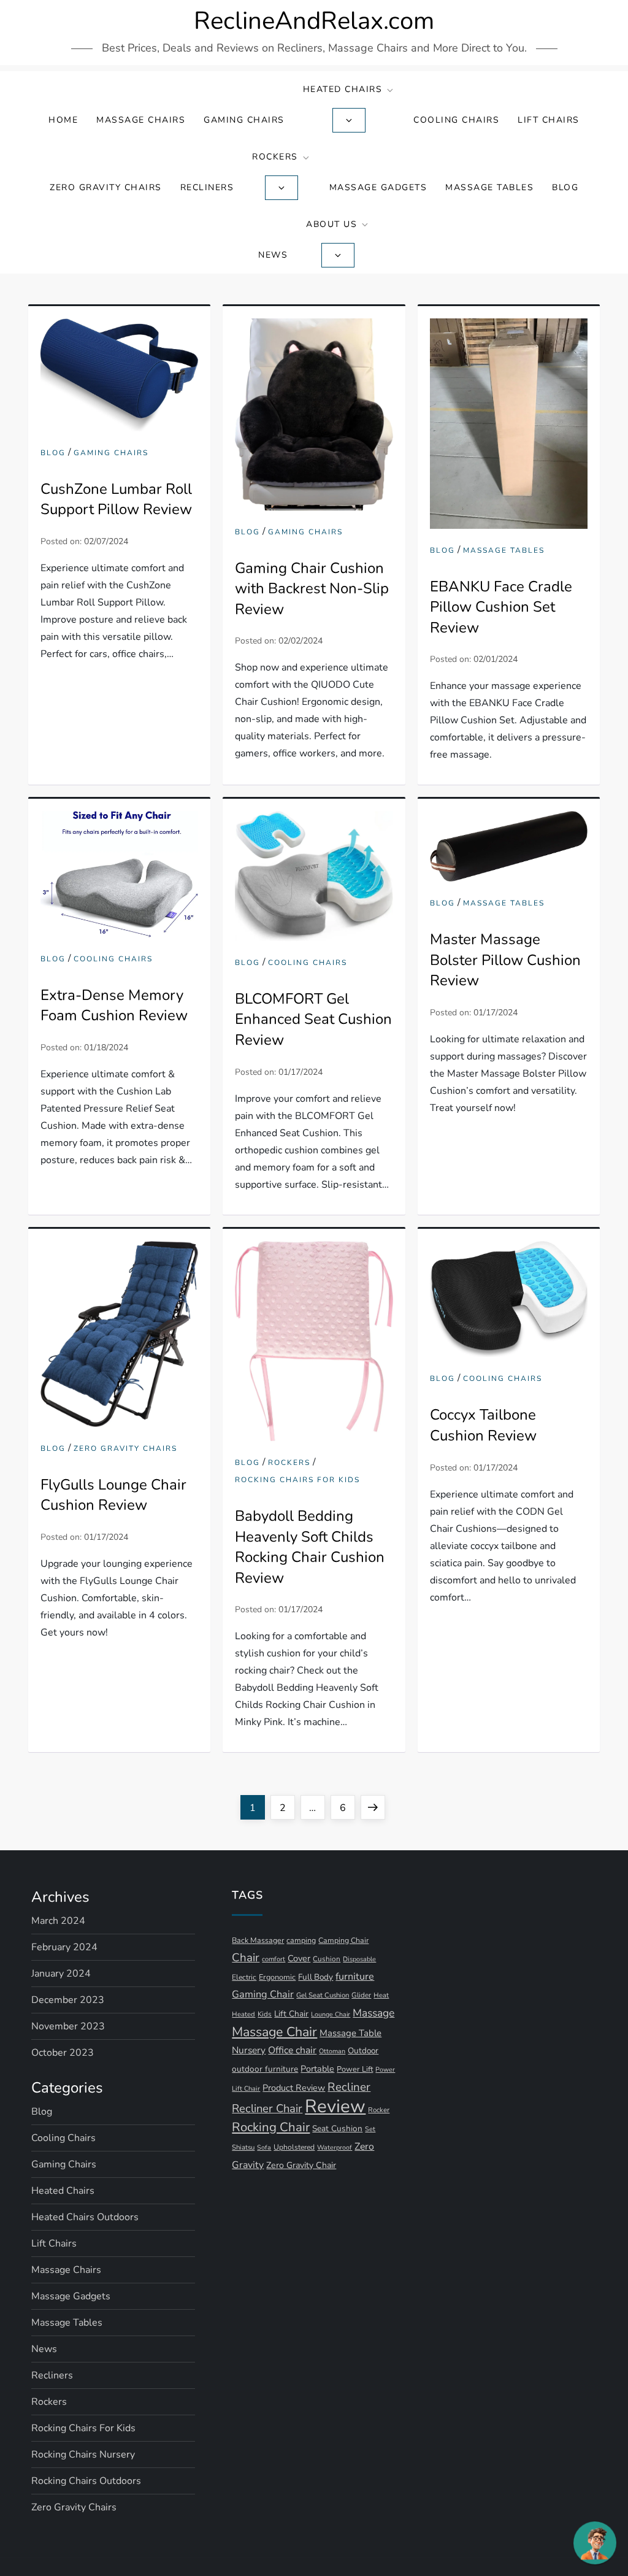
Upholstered (294, 2147)
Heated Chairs (343, 89)
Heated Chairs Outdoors (85, 2217)
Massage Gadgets (378, 187)
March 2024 (58, 1921)
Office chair (292, 2050)
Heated (243, 2014)
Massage (373, 2013)
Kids (265, 2014)
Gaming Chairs (244, 120)
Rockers (275, 157)
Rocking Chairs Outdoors (86, 2481)
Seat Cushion (337, 2128)
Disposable (359, 1959)
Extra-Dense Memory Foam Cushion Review (114, 1005)
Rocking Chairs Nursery (83, 2455)
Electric (244, 1977)
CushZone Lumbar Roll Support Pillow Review (116, 499)
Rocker (379, 2110)
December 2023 (68, 2000)
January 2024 (61, 1974)
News (273, 255)
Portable (317, 2069)
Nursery (249, 2050)
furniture (355, 1977)
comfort (274, 1959)
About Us (331, 224)
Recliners (207, 187)
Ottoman (332, 2051)
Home (63, 120)
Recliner (349, 2087)
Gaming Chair (263, 1994)
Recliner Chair (267, 2108)
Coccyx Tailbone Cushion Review (483, 1425)
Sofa (264, 2147)
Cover (299, 1958)
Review (335, 2106)
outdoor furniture (265, 2069)
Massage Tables (489, 187)
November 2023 (68, 2026)
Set (370, 2129)
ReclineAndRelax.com (314, 21)
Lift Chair (291, 2014)
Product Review (294, 2088)
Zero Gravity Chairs (106, 187)
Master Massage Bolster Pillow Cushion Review (505, 960)
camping (301, 1940)
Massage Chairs (141, 120)
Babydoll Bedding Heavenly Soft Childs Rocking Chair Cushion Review (310, 1547)
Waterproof (335, 2147)
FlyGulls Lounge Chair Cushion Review (113, 1495)
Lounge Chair (331, 2014)
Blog (565, 187)
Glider (361, 1995)
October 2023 (63, 2053)
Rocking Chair (271, 2127)
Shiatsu (243, 2147)
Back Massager (258, 1940)
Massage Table (350, 2033)
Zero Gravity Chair (301, 2165)
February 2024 (64, 1947)
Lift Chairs (549, 120)
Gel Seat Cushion (323, 1995)
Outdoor (363, 2051)
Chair (246, 1958)
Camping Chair (343, 1940)
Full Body (316, 1977)
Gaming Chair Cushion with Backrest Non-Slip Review (312, 589)
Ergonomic (277, 1977)
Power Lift (355, 2069)
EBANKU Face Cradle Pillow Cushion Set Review (501, 607)
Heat (381, 1995)
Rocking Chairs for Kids (297, 1480)
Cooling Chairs (456, 120)
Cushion (327, 1959)
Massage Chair (274, 2032)
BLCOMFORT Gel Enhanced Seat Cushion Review (313, 1019)
